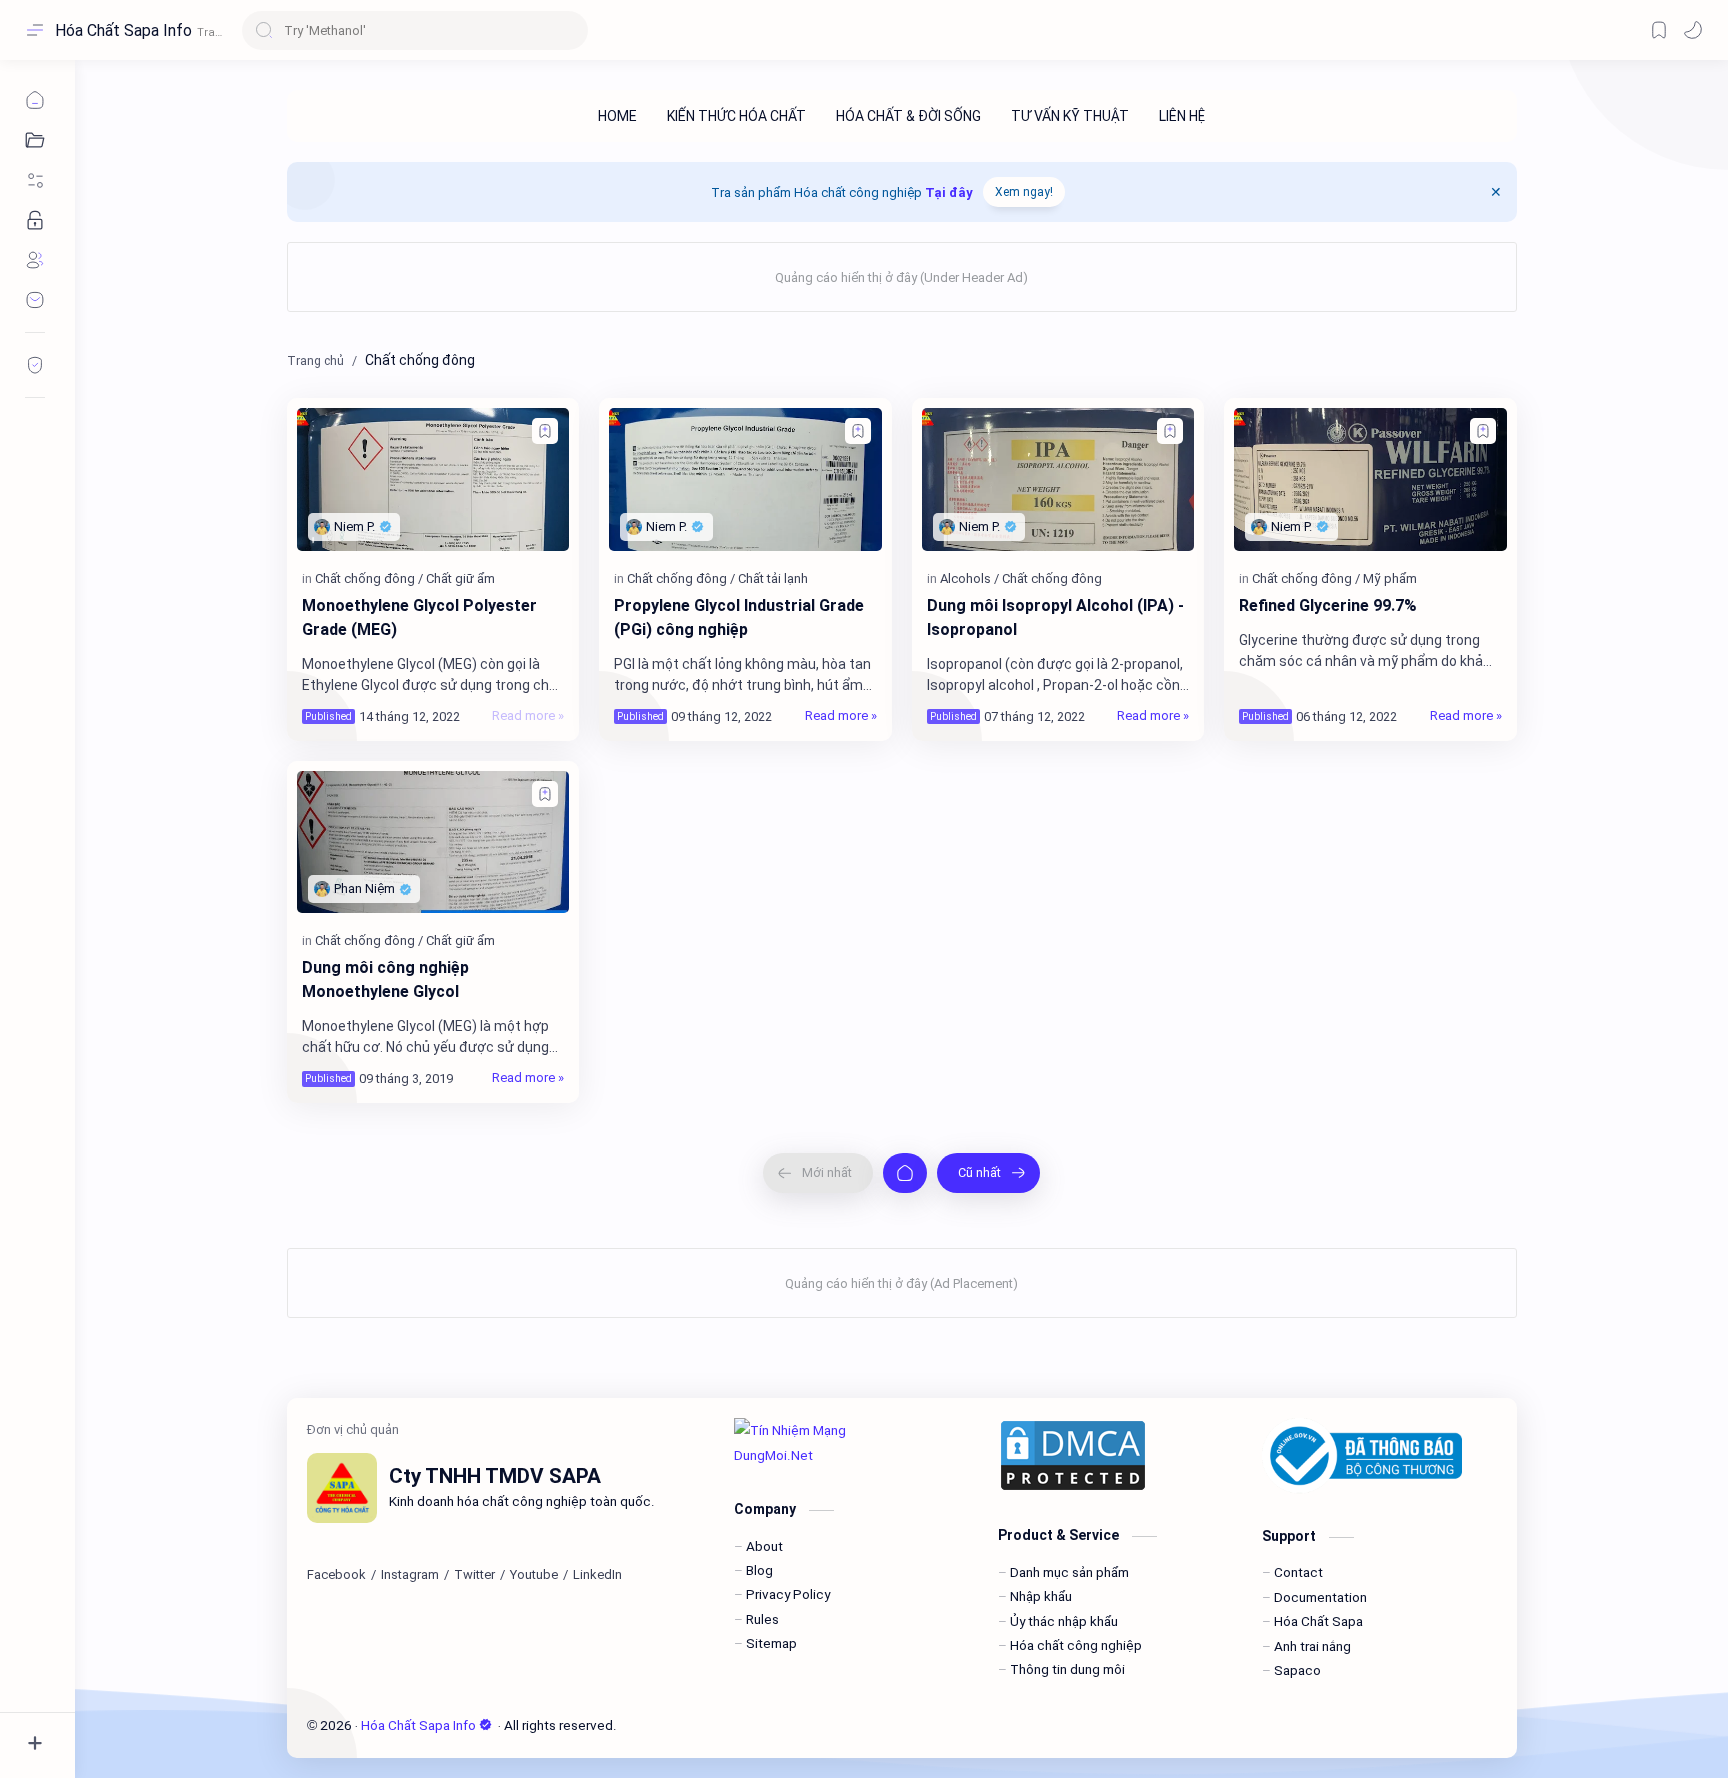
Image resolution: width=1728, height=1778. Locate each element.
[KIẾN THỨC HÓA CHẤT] (736, 116)
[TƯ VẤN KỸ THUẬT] (1070, 116)
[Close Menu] (1496, 192)
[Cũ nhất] (988, 1173)
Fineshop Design (754, 1725)
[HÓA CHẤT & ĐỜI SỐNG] (908, 116)
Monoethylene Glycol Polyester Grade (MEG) (419, 617)
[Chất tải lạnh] (773, 578)
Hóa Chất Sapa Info (123, 30)
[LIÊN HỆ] (1182, 116)
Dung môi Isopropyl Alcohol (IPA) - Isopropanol (1055, 617)
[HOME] (617, 116)
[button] (1693, 30)
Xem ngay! (1024, 192)
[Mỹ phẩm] (1390, 578)
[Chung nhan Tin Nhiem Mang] (851, 1442)
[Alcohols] (969, 578)
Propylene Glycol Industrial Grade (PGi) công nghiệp (739, 617)
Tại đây (949, 192)
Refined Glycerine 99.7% (1328, 605)
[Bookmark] (1659, 30)
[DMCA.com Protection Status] (1115, 1455)
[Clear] (569, 30)
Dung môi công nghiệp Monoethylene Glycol (385, 979)
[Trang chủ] (905, 1173)
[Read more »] (528, 716)
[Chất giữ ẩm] (460, 578)
